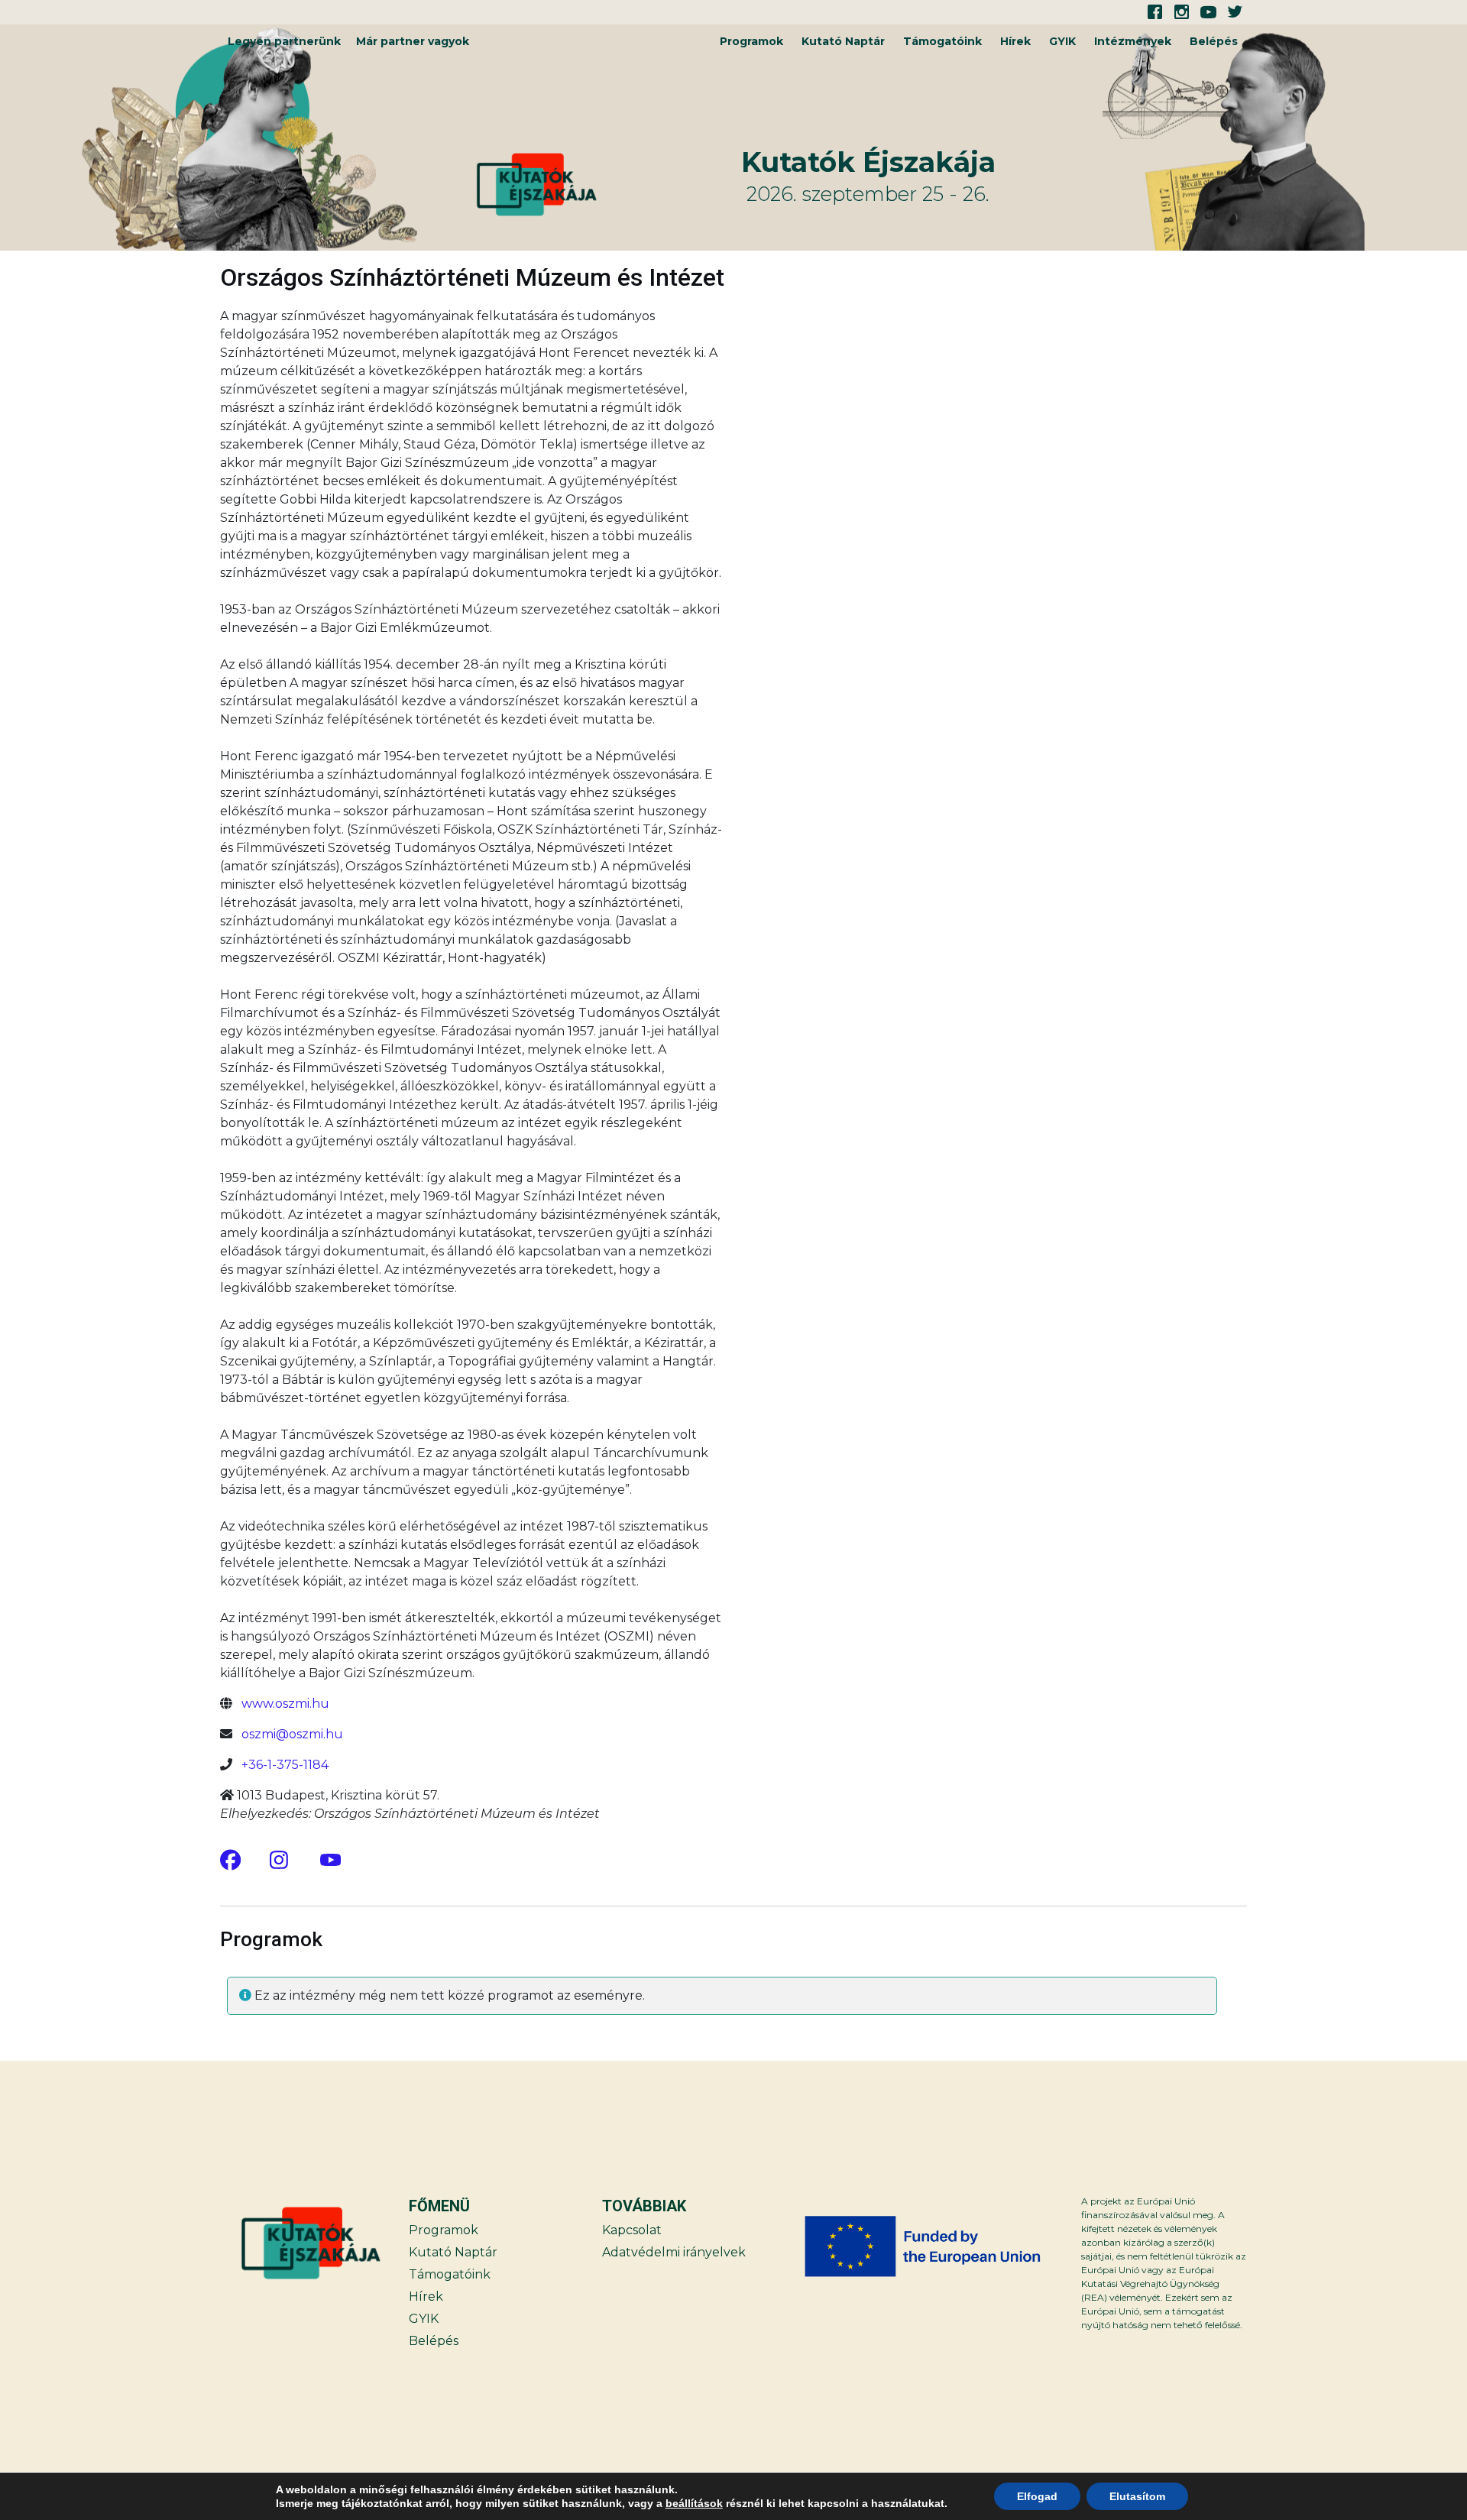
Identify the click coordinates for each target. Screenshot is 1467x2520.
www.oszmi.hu (285, 1704)
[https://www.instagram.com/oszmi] (280, 1859)
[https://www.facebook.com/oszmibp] (230, 1859)
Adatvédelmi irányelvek (674, 2252)
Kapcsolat (632, 2230)
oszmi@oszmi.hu (292, 1734)
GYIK (1062, 41)
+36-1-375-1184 (285, 1765)
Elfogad (1037, 2496)
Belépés (1214, 41)
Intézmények (1133, 41)
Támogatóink (942, 41)
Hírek (1015, 41)
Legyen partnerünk (284, 41)
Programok (751, 41)
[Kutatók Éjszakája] (606, 185)
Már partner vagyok (413, 41)
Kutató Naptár (843, 41)
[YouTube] (330, 1859)
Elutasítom (1137, 2496)
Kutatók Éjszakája (868, 162)
